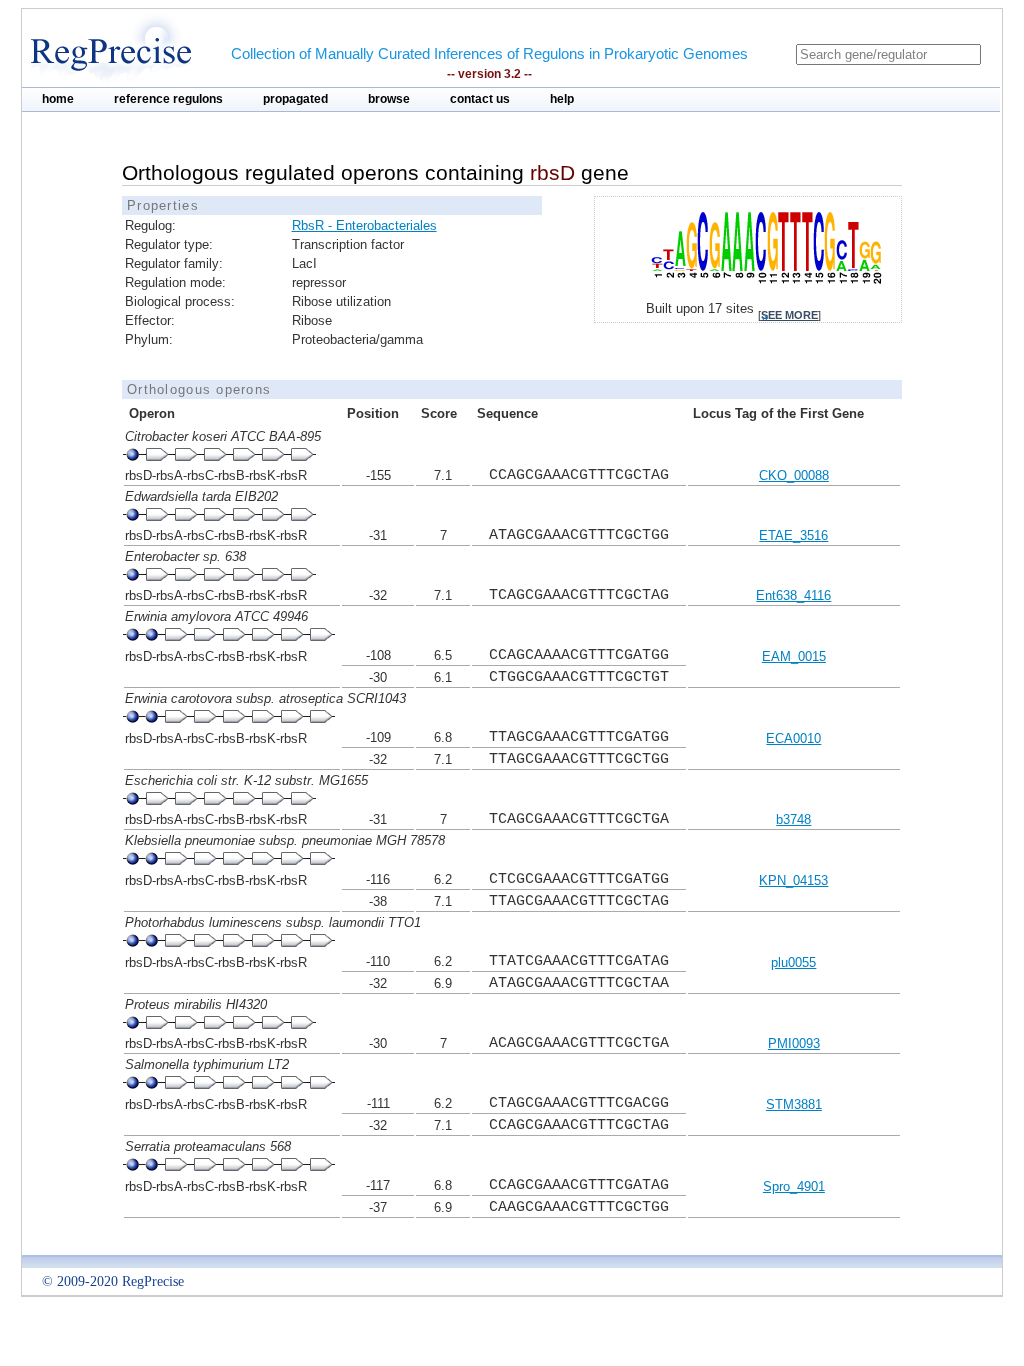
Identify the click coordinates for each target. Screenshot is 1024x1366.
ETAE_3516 (793, 535)
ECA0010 (793, 738)
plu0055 (793, 962)
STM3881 (794, 1104)
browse (389, 99)
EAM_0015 (794, 656)
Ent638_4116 (793, 595)
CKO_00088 (794, 475)
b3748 (793, 819)
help (562, 99)
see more (789, 315)
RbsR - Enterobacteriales (364, 225)
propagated (295, 99)
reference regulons (168, 99)
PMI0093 (794, 1043)
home (58, 99)
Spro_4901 (794, 1186)
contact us (480, 99)
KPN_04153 (793, 880)
